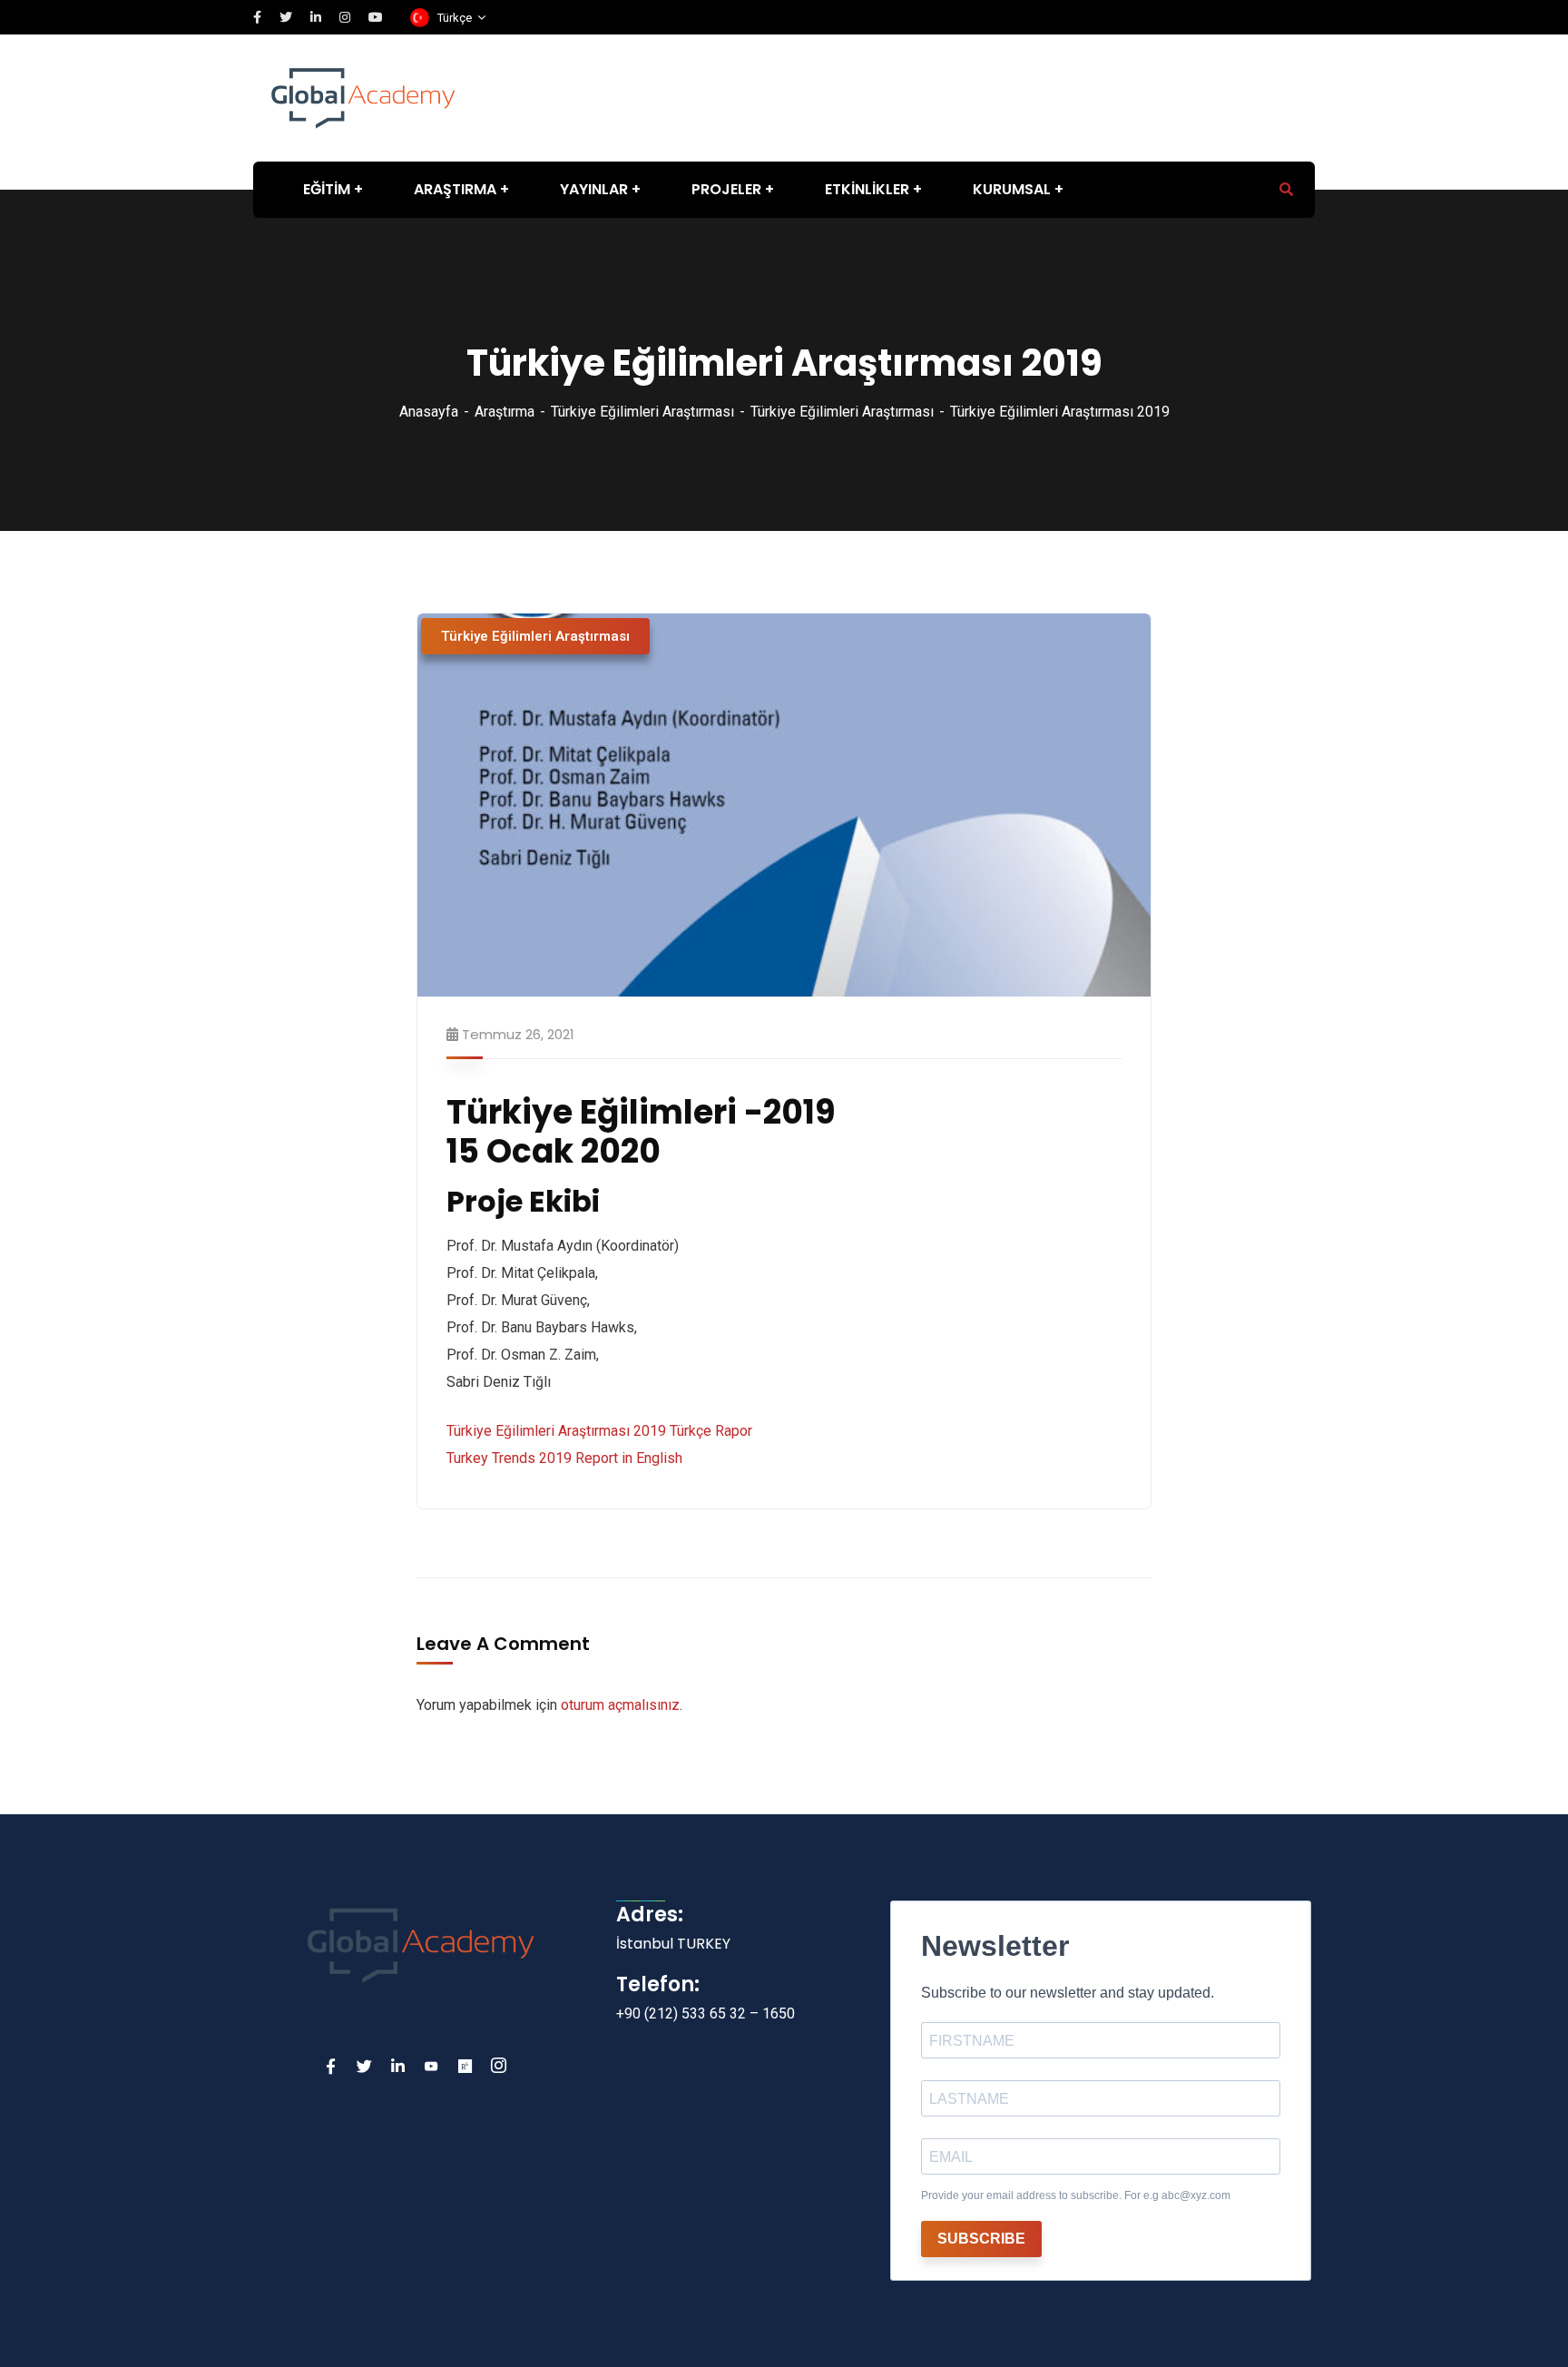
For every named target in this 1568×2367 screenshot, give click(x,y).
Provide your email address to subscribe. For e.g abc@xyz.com (1076, 2195)
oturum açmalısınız (620, 1705)
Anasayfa (429, 412)
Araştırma (505, 412)
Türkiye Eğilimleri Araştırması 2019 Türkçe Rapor (599, 1431)
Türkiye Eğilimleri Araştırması (642, 412)
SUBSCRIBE (981, 2239)
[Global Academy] (363, 97)
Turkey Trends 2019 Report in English (564, 1458)
